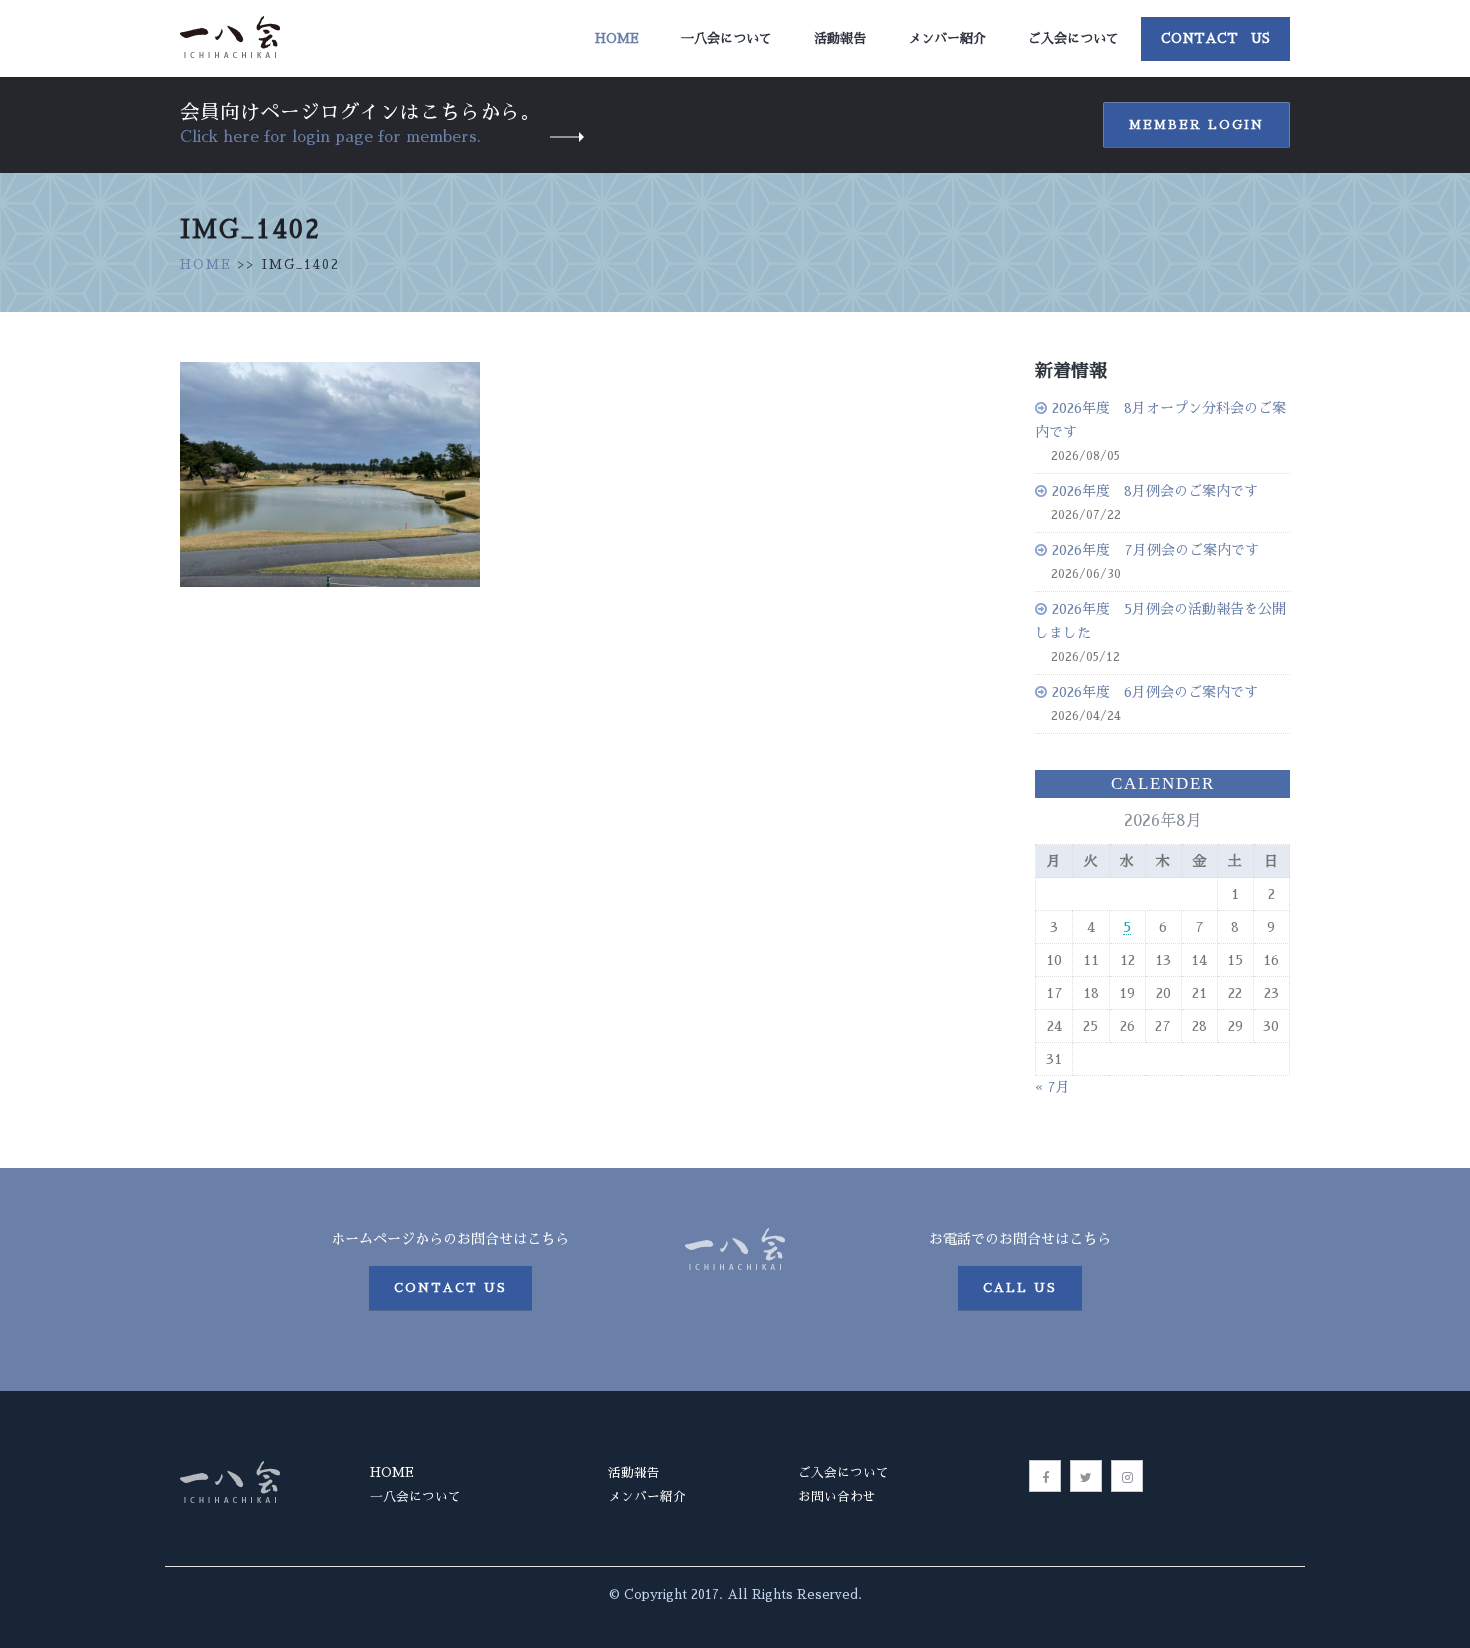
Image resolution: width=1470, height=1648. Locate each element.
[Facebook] (1045, 1476)
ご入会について (1073, 38)
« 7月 (1052, 1087)
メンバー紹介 (947, 38)
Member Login (1196, 125)
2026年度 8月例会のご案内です (1155, 491)
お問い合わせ (837, 1496)
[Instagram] (1127, 1476)
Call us (1020, 1288)
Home (617, 38)
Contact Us (1215, 38)
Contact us (450, 1288)
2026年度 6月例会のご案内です (1155, 692)
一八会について (726, 38)
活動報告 (840, 38)
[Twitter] (1086, 1476)
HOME (206, 264)
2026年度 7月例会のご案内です (1155, 550)
